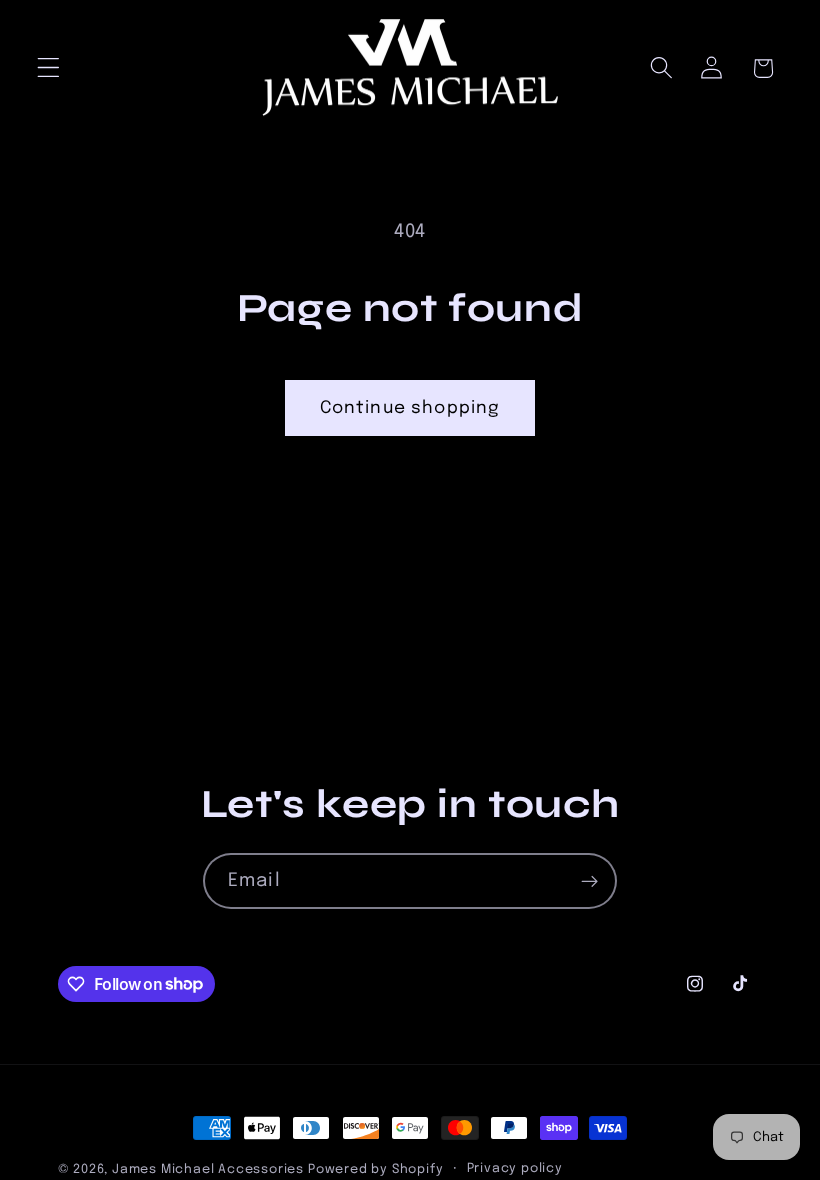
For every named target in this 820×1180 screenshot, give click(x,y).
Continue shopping (410, 408)
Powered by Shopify (376, 1169)
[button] (48, 68)
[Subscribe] (589, 881)
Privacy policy (515, 1168)
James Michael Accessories (208, 1169)
